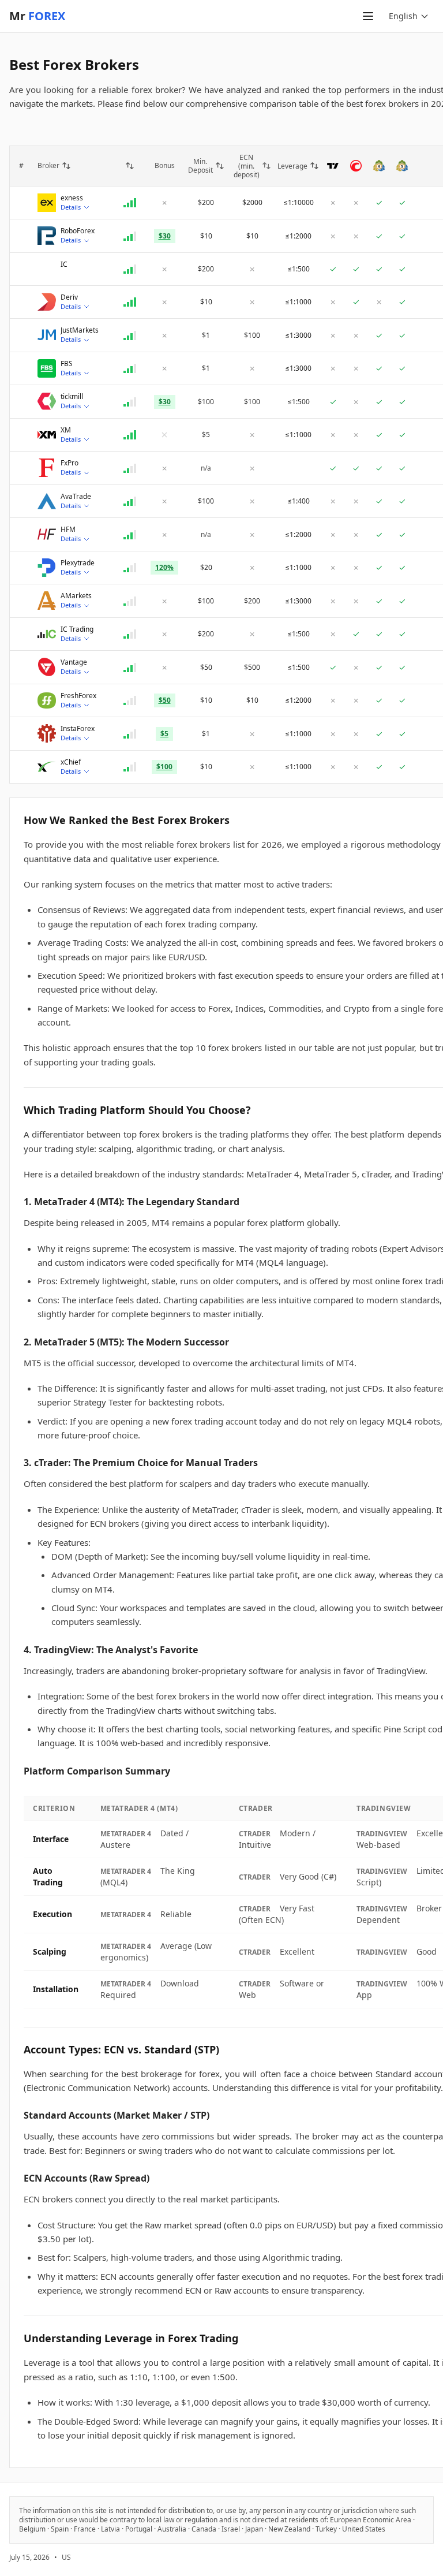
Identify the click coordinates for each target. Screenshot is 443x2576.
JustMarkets (80, 330)
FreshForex (78, 696)
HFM (68, 530)
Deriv (69, 297)
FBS (67, 364)
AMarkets (76, 596)
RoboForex (78, 231)
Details (71, 207)
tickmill (72, 397)
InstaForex (78, 729)
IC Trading (77, 629)
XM (66, 430)
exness (72, 198)
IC (64, 264)
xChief (71, 762)
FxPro (70, 463)
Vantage (74, 662)
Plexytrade (78, 563)
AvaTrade (76, 497)
